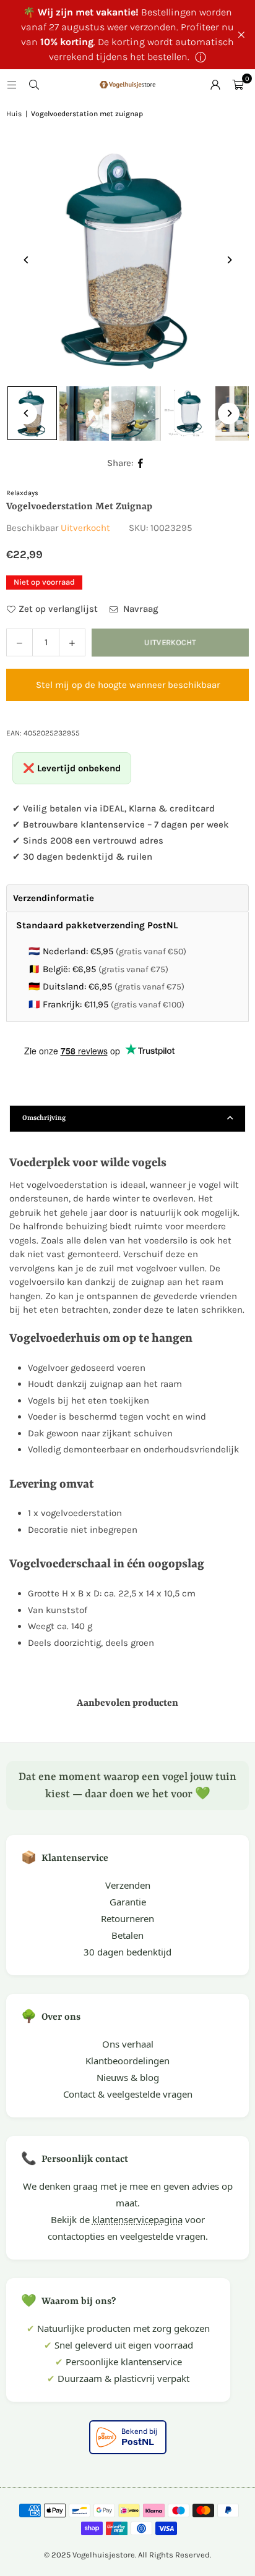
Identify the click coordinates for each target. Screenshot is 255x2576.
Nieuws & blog (128, 2077)
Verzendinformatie (54, 898)
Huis (14, 114)
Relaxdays (22, 493)
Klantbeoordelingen (127, 2061)
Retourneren (127, 1918)
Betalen (127, 1935)
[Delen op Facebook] (141, 463)
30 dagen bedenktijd (127, 1952)
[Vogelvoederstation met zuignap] (84, 413)
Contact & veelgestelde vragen (128, 2094)
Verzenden (128, 1885)
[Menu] (12, 85)
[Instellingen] (215, 85)
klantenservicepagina (137, 2219)
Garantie (128, 1902)
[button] (238, 85)
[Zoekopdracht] (34, 85)
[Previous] (26, 260)
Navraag (140, 609)
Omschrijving (44, 1118)
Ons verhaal (128, 2044)
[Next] (229, 260)
